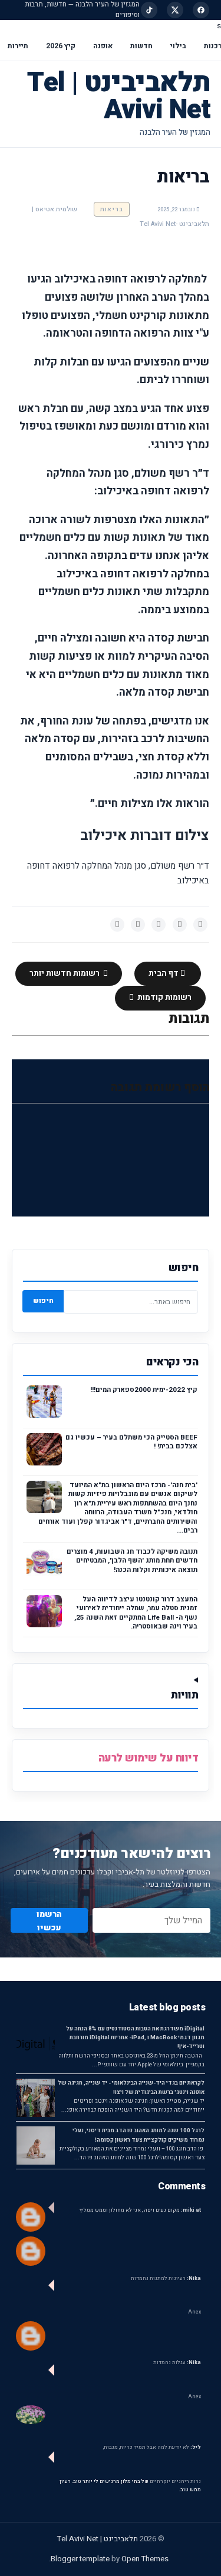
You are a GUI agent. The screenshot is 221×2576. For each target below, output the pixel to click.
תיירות (18, 46)
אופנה (103, 46)
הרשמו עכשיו (49, 1920)
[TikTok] (149, 10)
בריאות (112, 209)
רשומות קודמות (164, 998)
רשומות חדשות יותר (65, 973)
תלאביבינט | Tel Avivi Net (119, 96)
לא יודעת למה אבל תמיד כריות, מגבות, (152, 2447)
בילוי (178, 46)
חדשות (141, 46)
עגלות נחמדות (177, 2363)
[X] (175, 10)
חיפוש (43, 1301)
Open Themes (145, 2559)
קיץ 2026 (61, 46)
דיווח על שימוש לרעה (149, 1758)
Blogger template (80, 2559)
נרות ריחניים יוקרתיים (175, 2482)
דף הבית (164, 973)
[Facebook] (201, 10)
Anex (194, 2312)
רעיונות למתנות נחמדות (166, 2278)
